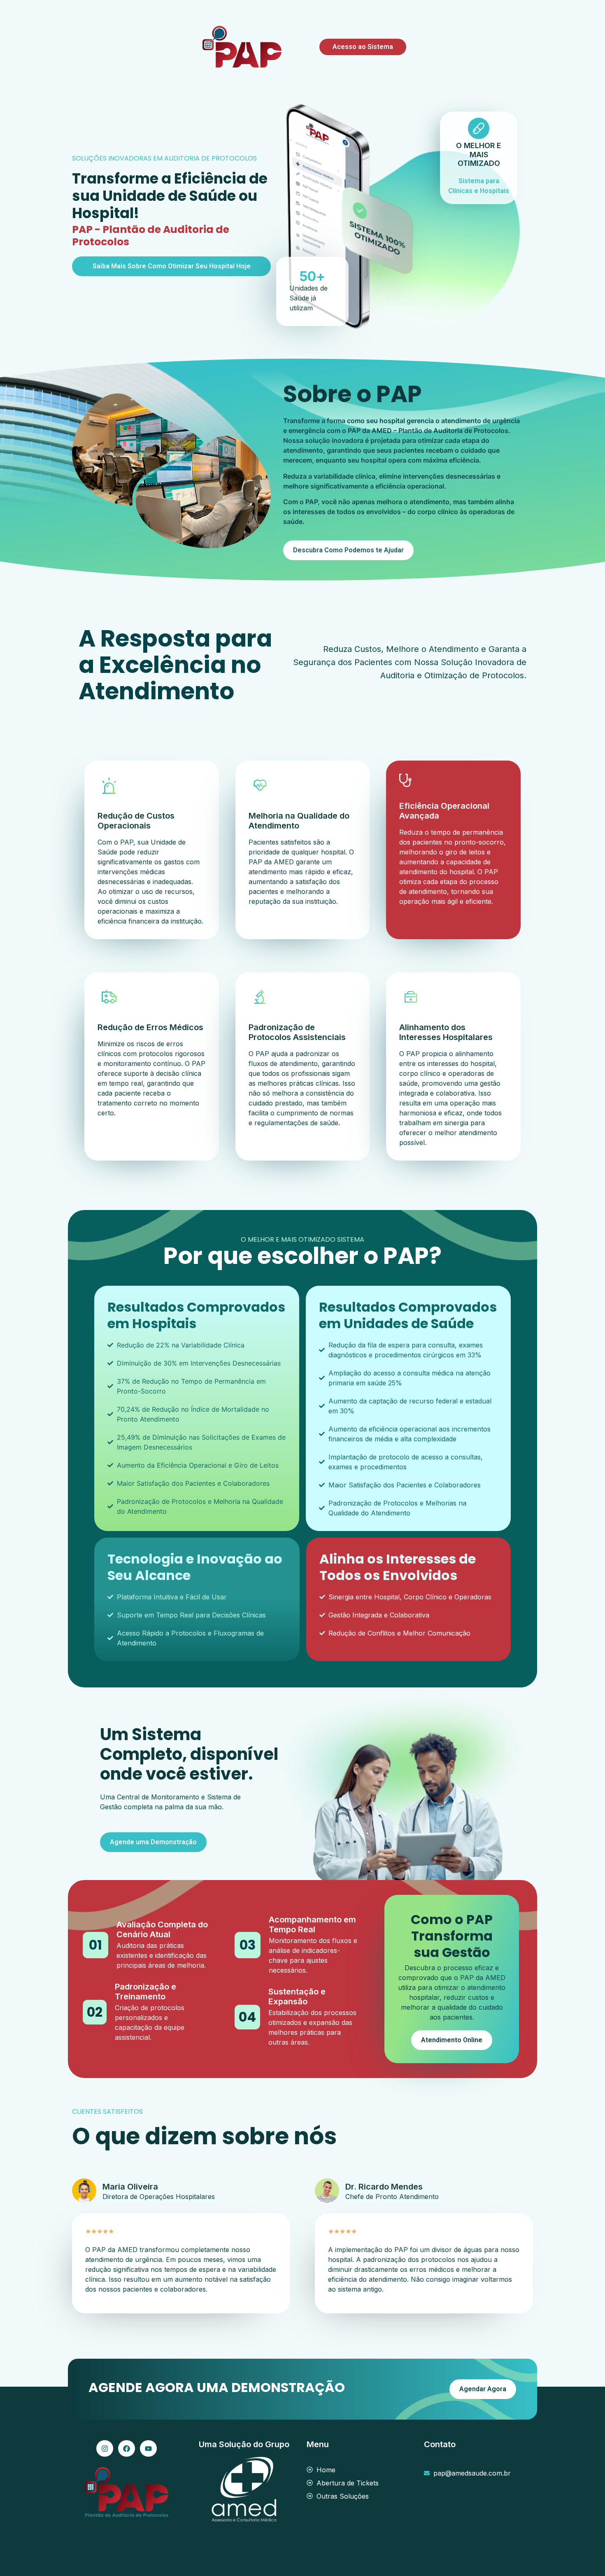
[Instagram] (105, 2449)
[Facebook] (127, 2449)
